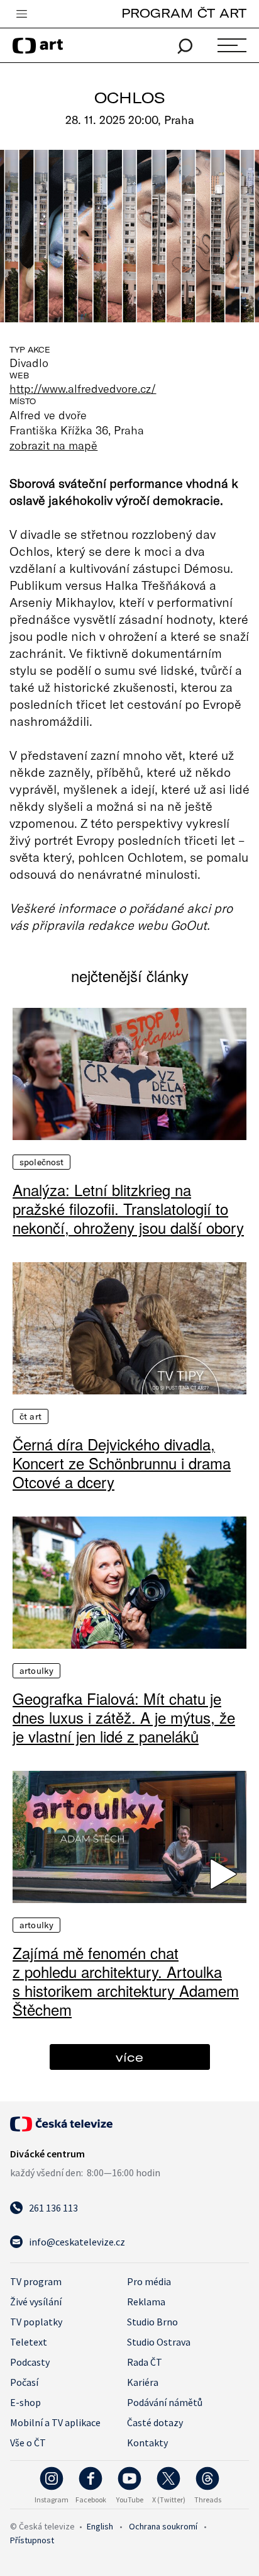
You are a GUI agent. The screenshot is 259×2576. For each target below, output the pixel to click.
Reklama (146, 2302)
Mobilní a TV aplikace (55, 2422)
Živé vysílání (36, 2302)
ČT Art (30, 1416)
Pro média (149, 2281)
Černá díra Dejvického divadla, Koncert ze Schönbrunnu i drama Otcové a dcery (122, 1463)
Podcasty (30, 2362)
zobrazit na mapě (53, 445)
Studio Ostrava (159, 2342)
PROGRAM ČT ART (184, 13)
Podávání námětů (165, 2402)
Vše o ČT (28, 2443)
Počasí (24, 2382)
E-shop (25, 2402)
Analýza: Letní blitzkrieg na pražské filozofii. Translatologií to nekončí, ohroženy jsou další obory (128, 1209)
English (100, 2526)
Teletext (29, 2342)
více (129, 2057)
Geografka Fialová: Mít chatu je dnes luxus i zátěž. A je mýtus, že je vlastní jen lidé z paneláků (124, 1717)
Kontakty (147, 2443)
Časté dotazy (155, 2422)
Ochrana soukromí (163, 2526)
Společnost (41, 1162)
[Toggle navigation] (21, 14)
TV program (36, 2281)
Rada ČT (145, 2362)
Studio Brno (152, 2322)
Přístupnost (32, 2540)
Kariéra (143, 2382)
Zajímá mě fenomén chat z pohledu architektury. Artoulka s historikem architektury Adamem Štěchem (126, 1981)
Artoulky (36, 1671)
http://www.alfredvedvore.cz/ (83, 388)
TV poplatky (36, 2322)
